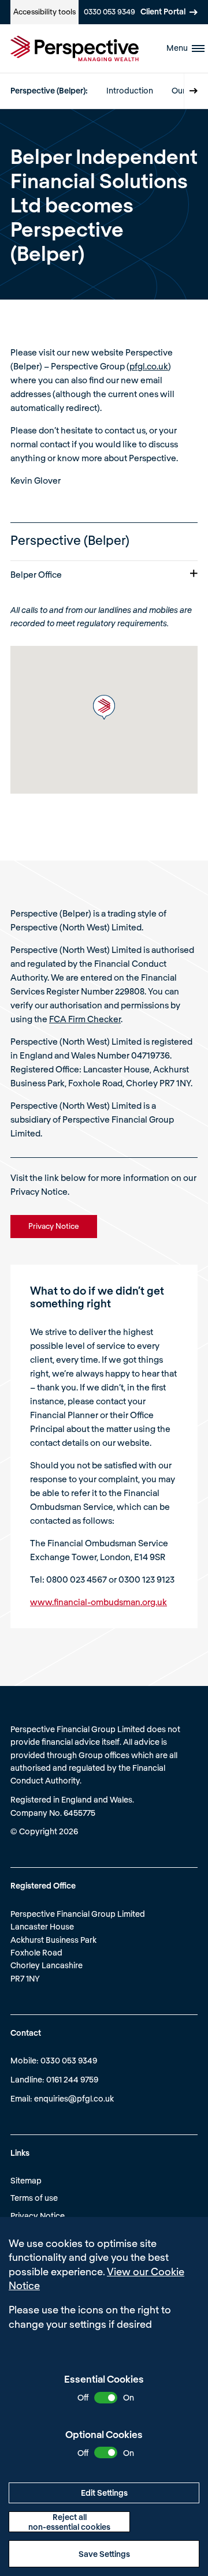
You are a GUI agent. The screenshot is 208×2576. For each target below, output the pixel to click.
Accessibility (44, 12)
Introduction (130, 90)
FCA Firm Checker (85, 1019)
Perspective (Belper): (49, 90)
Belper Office (36, 574)
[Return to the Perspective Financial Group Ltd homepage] (75, 48)
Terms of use (34, 2198)
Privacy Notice (38, 2216)
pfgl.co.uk (149, 366)
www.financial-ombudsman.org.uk (99, 1602)
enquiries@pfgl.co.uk (74, 2098)
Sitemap (26, 2180)
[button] (104, 707)
